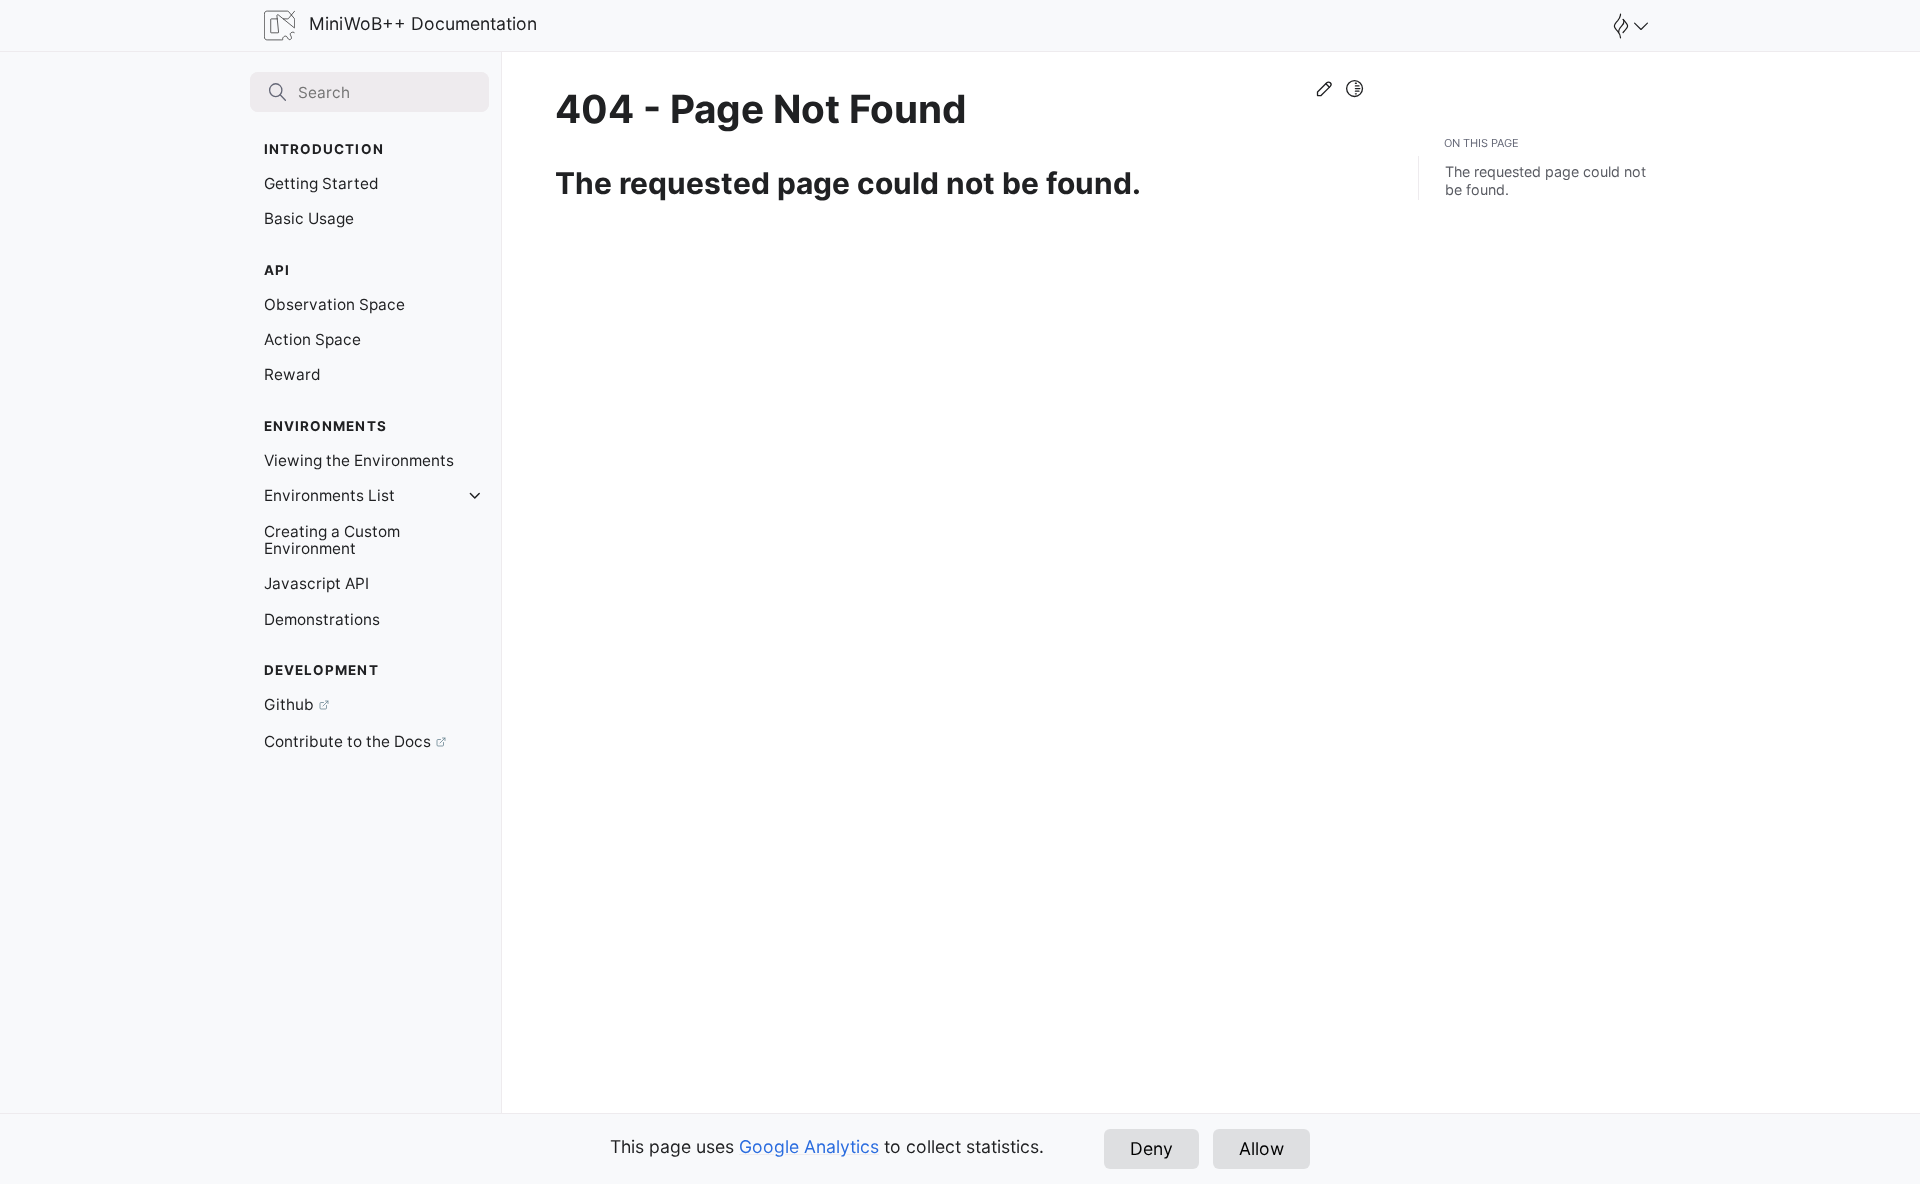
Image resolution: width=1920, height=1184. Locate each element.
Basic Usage (309, 218)
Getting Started (321, 183)
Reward (292, 374)
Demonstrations (322, 619)
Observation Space (334, 304)
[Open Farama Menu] (1628, 26)
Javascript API (316, 583)
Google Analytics (809, 1146)
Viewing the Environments (359, 460)
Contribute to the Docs (347, 741)
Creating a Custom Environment (332, 540)
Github (289, 704)
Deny (1151, 1148)
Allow (1261, 1148)
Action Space (312, 339)
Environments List (329, 495)
